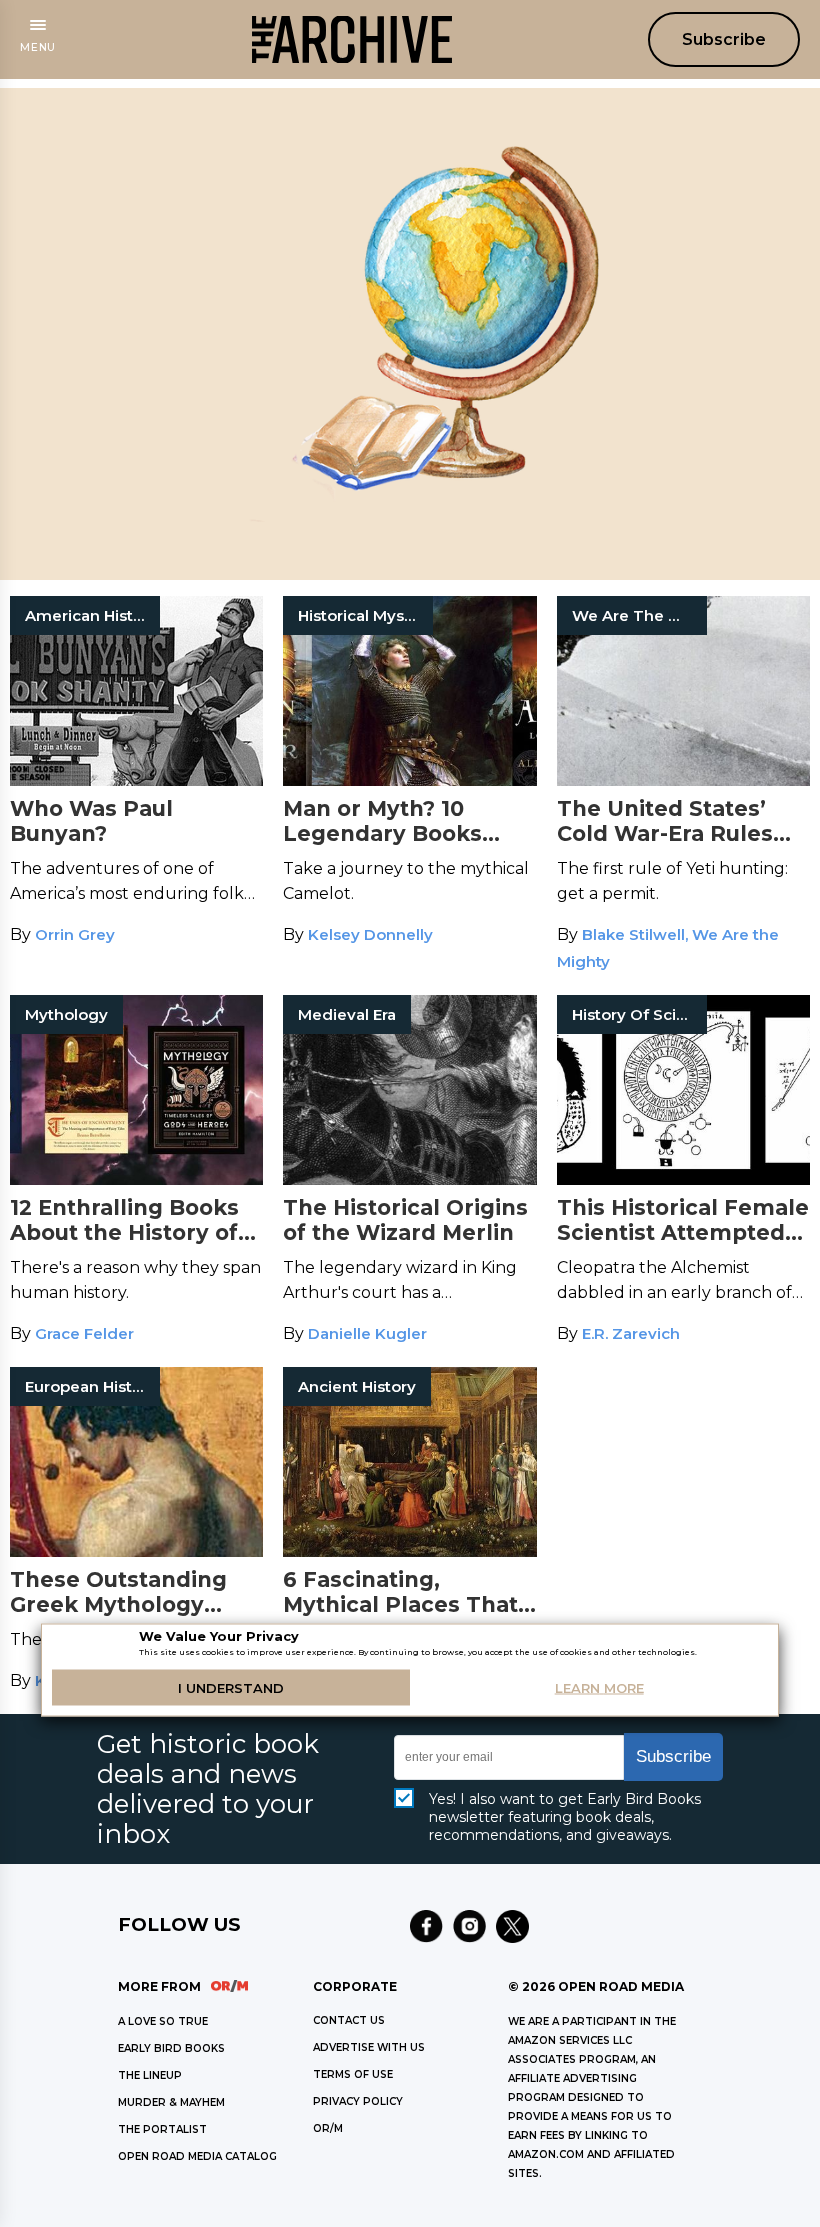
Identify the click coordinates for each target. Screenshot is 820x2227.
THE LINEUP (150, 2075)
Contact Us (349, 2020)
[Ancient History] (409, 1551)
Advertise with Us (369, 2047)
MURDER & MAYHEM (171, 2102)
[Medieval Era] (409, 1179)
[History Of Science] (683, 1179)
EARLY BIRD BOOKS (171, 2048)
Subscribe (724, 39)
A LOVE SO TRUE (163, 2021)
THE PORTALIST (162, 2129)
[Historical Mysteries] (409, 780)
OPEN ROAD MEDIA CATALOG (197, 2156)
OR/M (328, 2128)
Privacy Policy (358, 2101)
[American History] (136, 780)
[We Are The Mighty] (683, 780)
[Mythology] (136, 1179)
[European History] (136, 1551)
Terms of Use (353, 2074)
